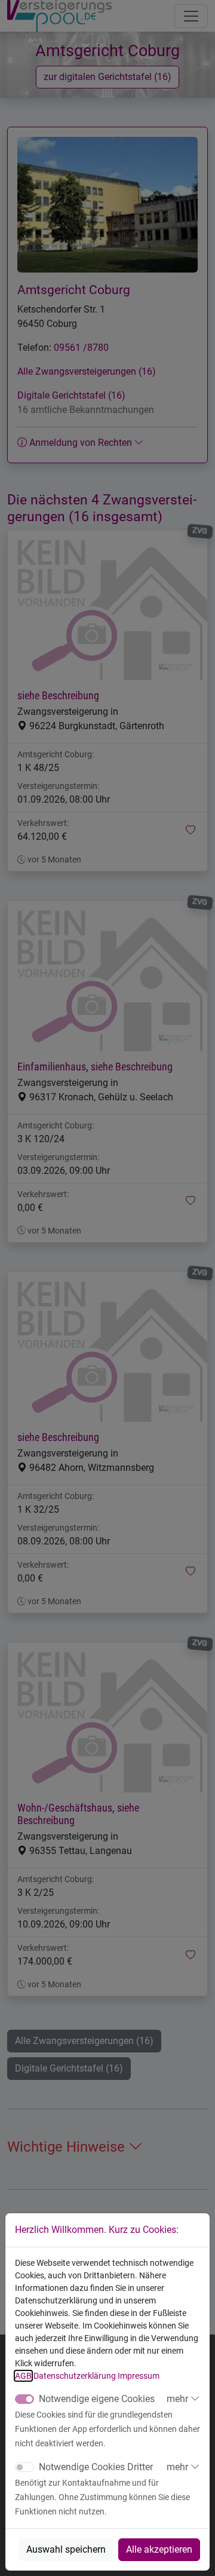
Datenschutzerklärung (75, 2376)
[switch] (24, 2467)
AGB (23, 2376)
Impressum (139, 2376)
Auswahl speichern (66, 2549)
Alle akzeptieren (159, 2549)
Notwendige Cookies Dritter (96, 2467)
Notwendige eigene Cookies (97, 2399)
